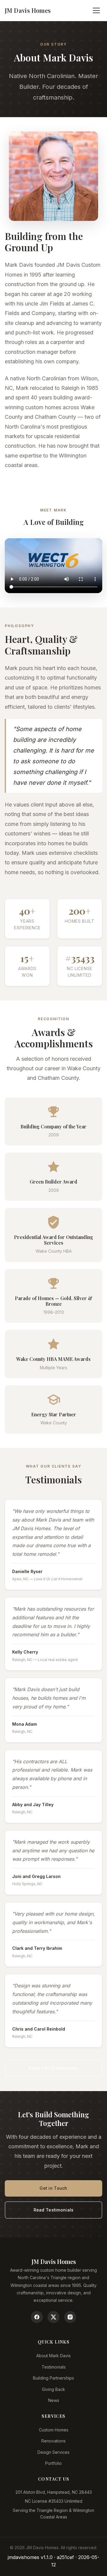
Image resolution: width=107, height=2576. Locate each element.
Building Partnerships (53, 2378)
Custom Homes (54, 2430)
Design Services (53, 2452)
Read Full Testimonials (53, 2068)
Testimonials (54, 2367)
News (54, 2400)
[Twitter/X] (53, 2317)
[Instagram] (70, 2317)
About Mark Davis (53, 2356)
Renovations (53, 2441)
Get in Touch (53, 2188)
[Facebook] (37, 2317)
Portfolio (53, 2463)
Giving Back (53, 2389)
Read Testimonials (54, 2210)
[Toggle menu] (96, 10)
